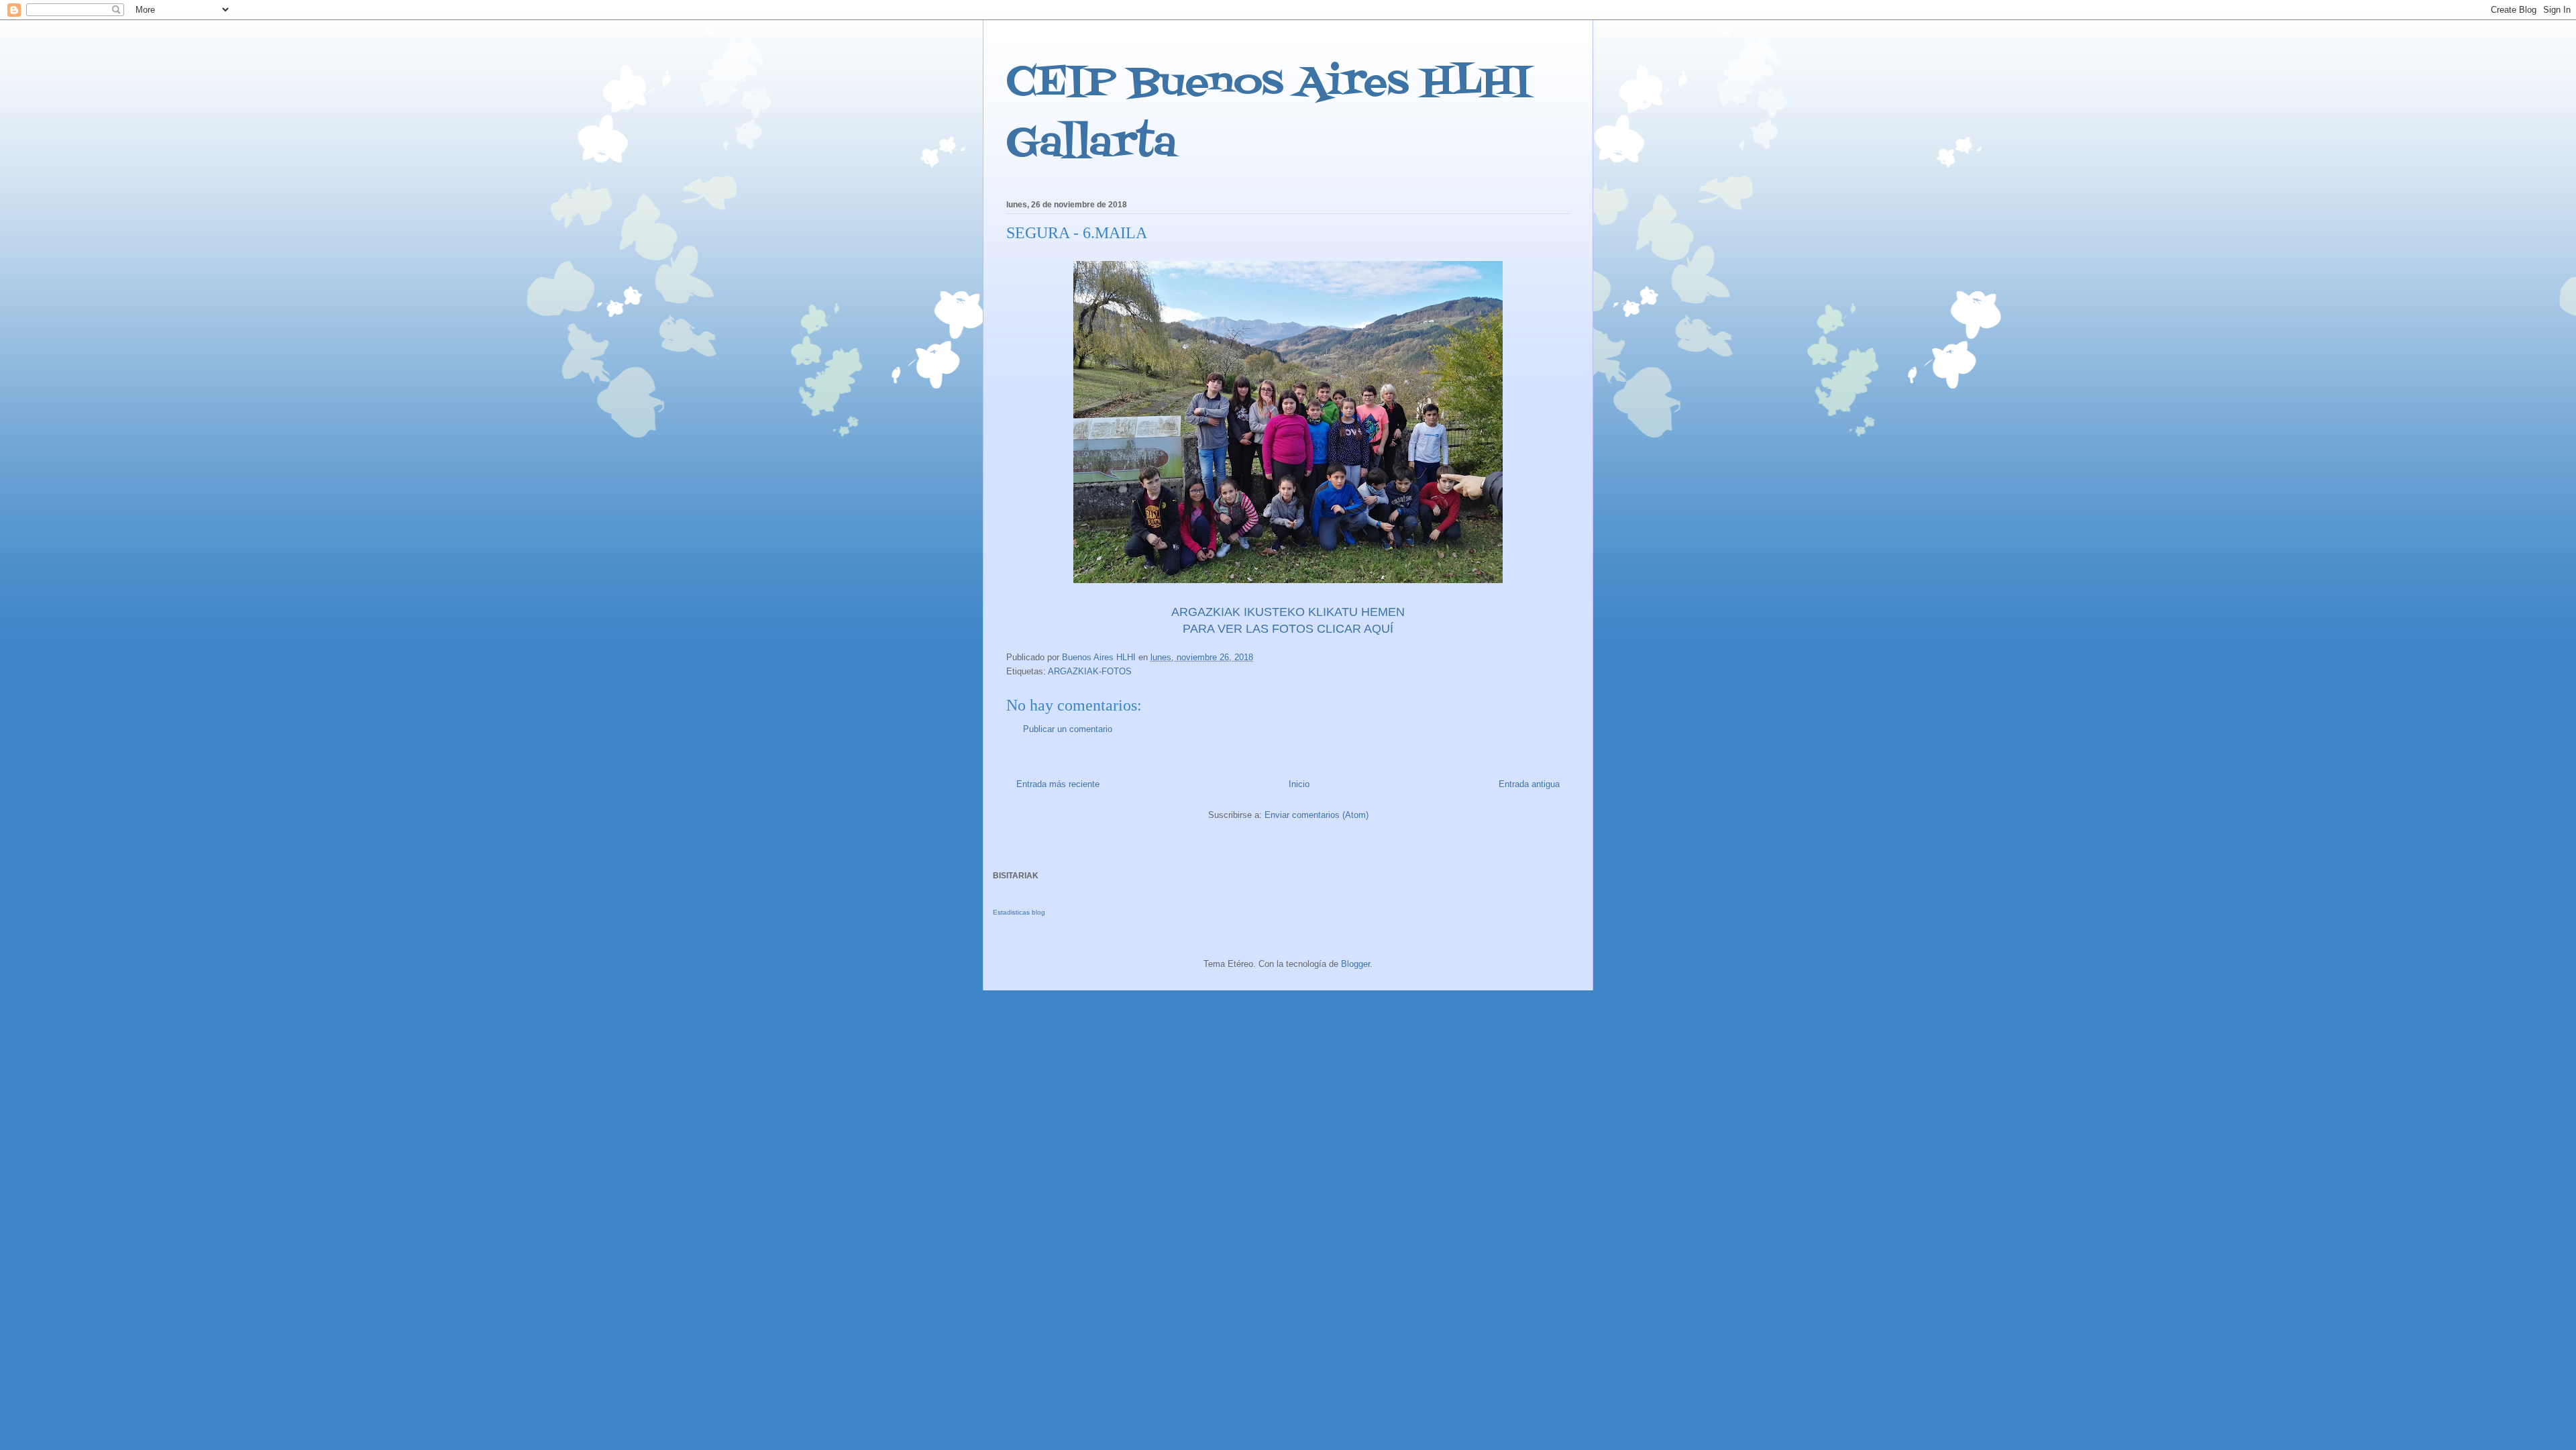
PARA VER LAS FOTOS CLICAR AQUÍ (1288, 629)
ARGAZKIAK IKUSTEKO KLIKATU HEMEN (1288, 612)
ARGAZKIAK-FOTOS (1090, 671)
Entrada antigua (1529, 784)
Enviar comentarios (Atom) (1317, 815)
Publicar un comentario (1068, 729)
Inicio (1299, 784)
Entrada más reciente (1058, 784)
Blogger (1355, 964)
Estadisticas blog (1019, 912)
